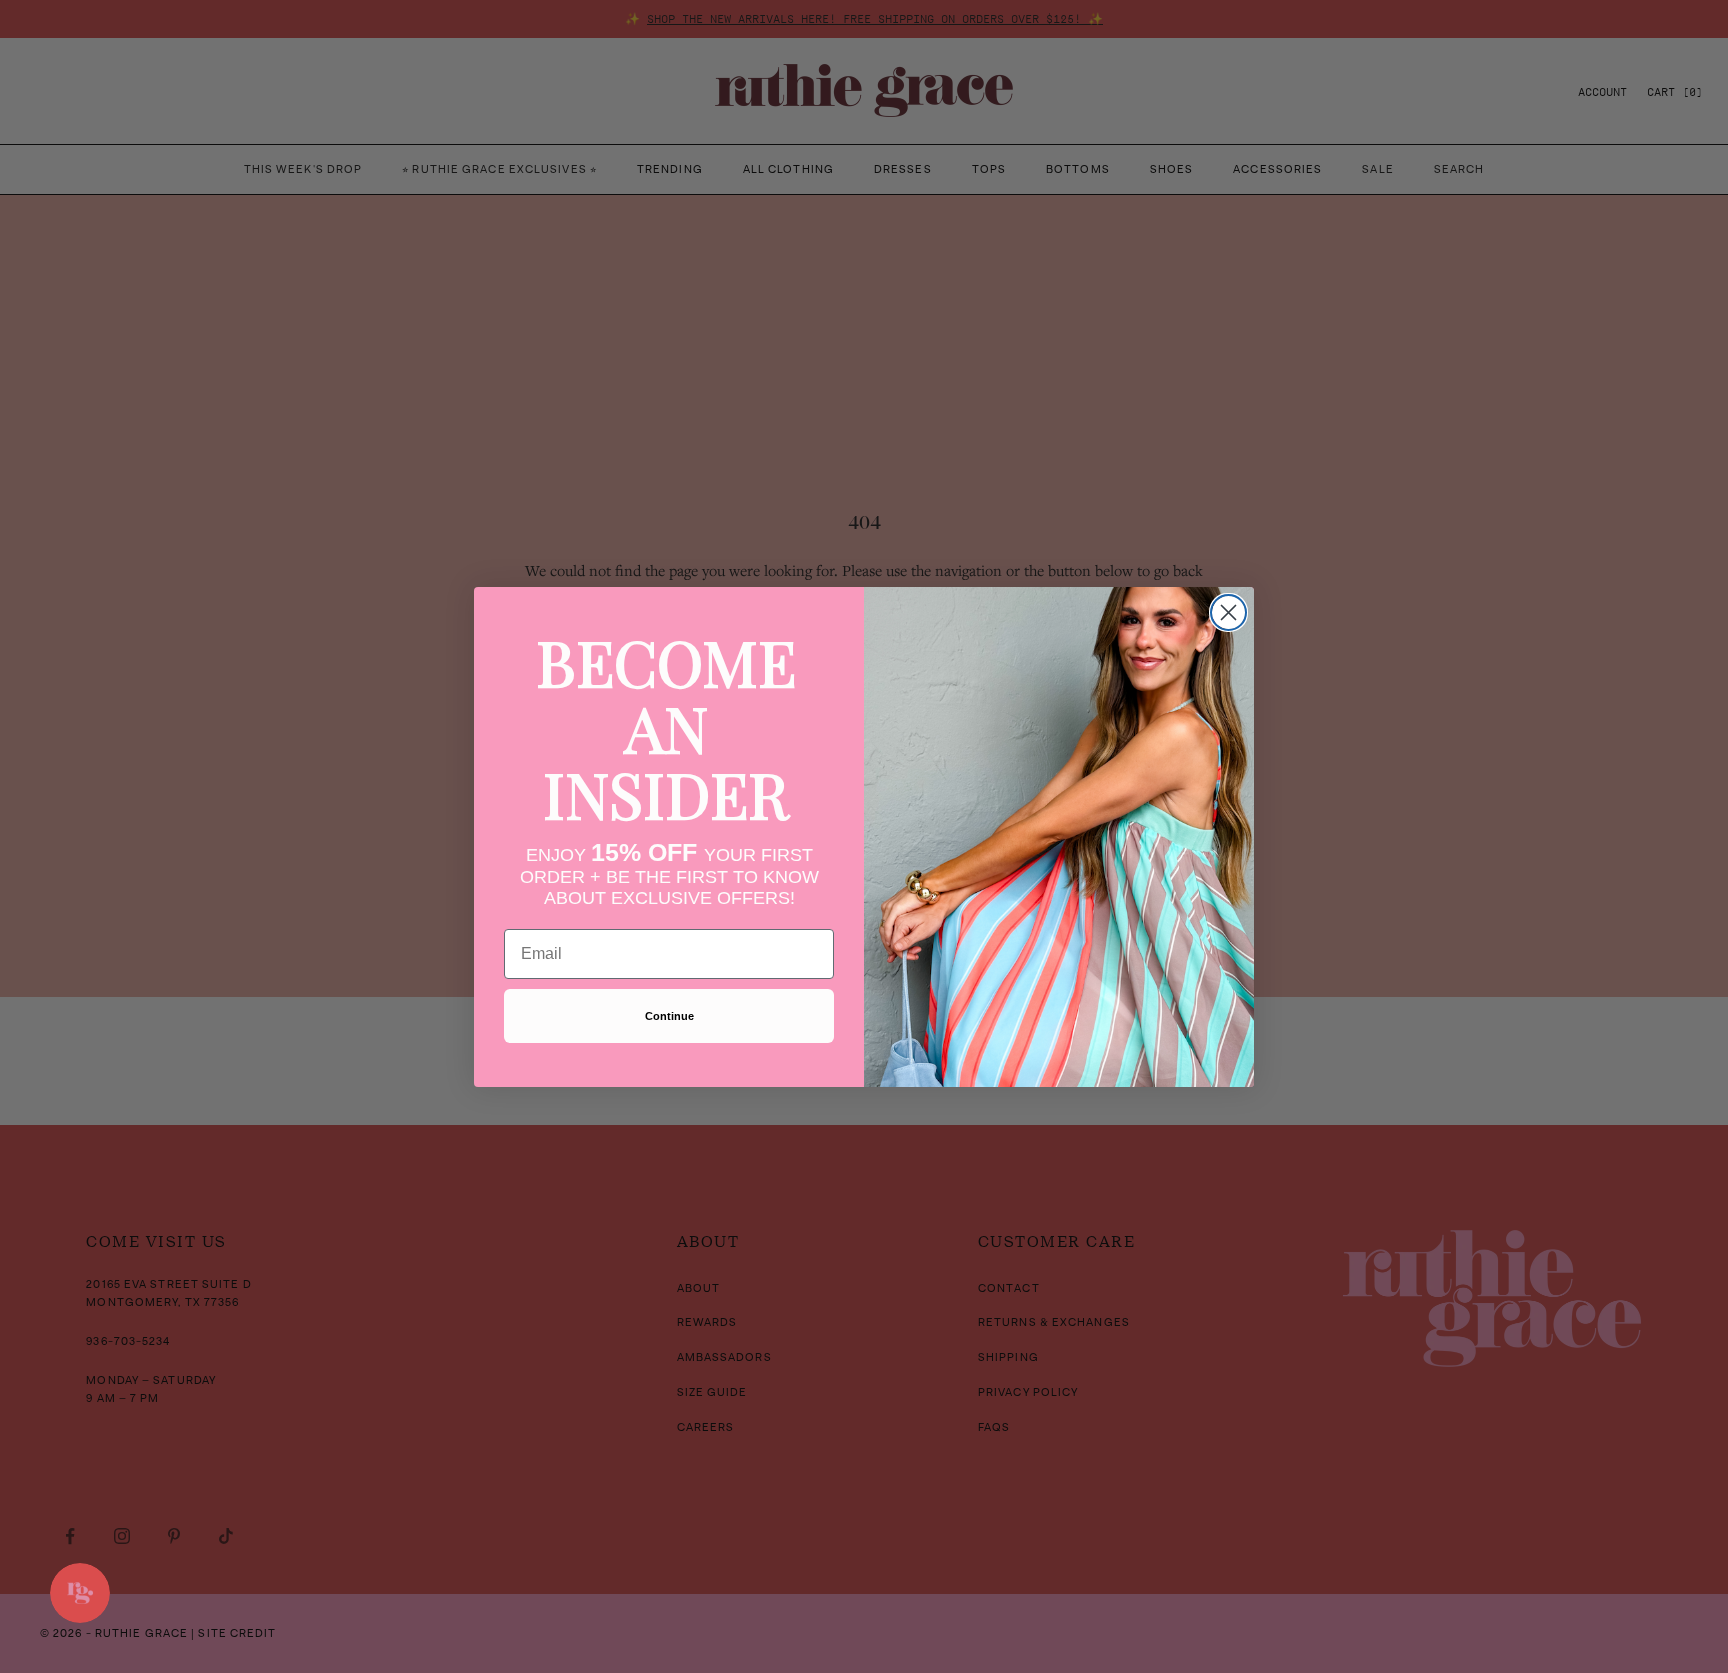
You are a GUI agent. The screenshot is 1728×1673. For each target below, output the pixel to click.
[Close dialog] (1228, 612)
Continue (669, 1016)
